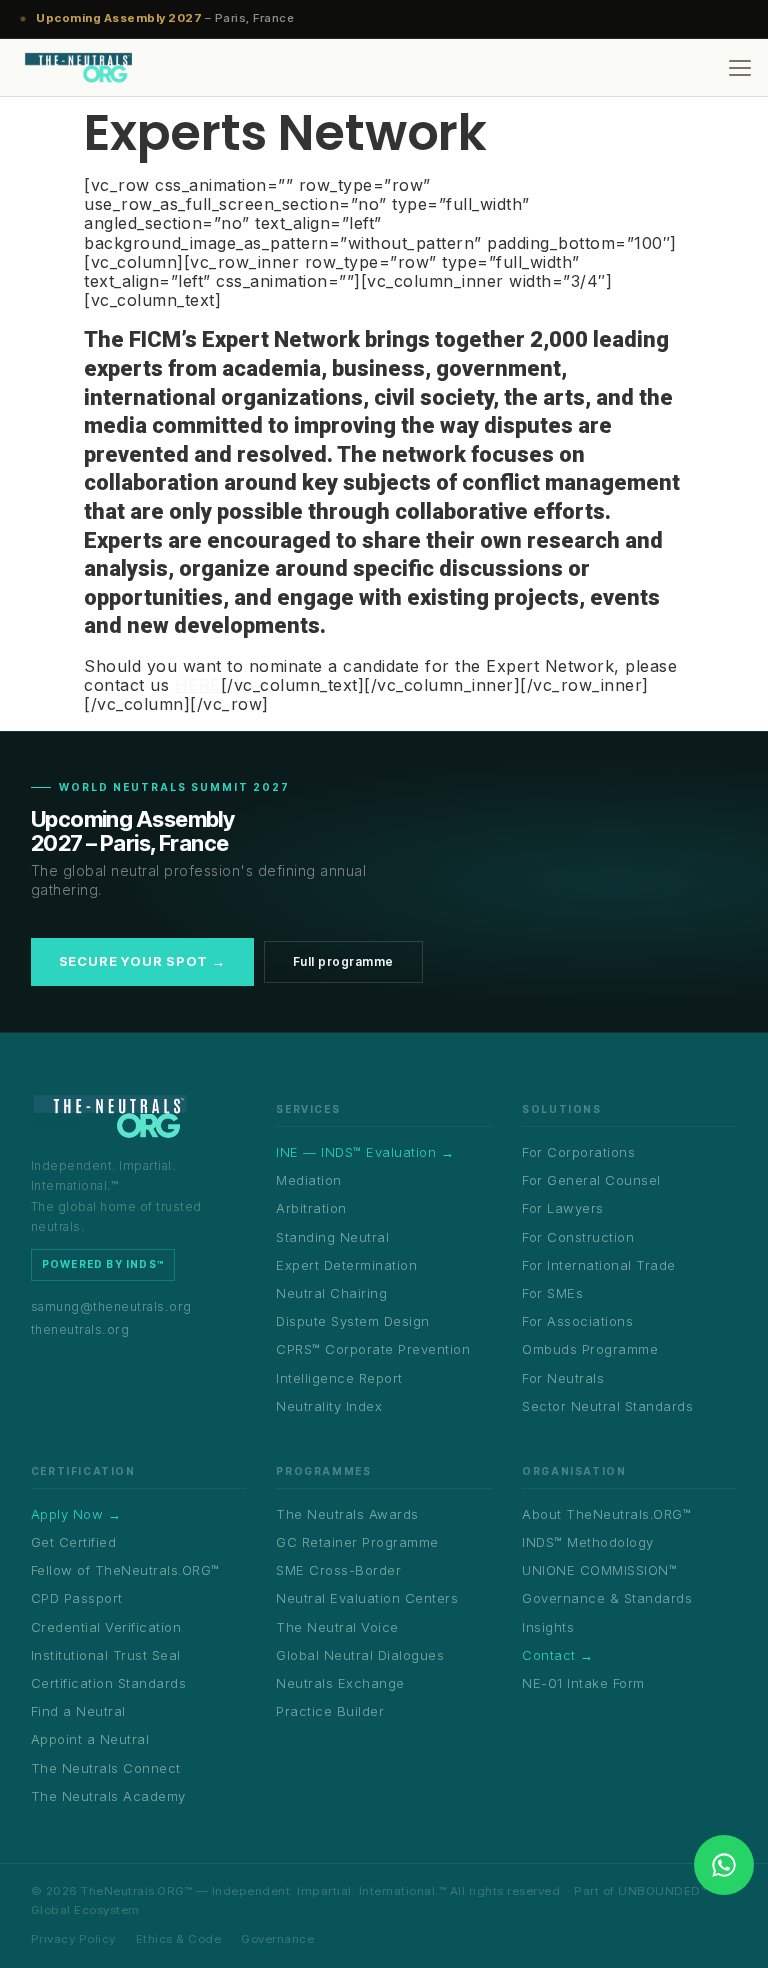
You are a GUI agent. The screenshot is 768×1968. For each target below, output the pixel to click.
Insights (548, 1627)
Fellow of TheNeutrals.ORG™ (125, 1570)
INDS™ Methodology (588, 1542)
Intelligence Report (339, 1378)
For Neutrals (563, 1378)
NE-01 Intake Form (583, 1683)
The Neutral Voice (337, 1627)
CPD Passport (77, 1598)
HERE (198, 685)
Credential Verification (106, 1627)
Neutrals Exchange (340, 1683)
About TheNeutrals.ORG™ (606, 1514)
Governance (277, 1939)
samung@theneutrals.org (111, 1306)
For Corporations (578, 1152)
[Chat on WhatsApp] (724, 1865)
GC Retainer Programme (357, 1542)
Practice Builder (330, 1711)
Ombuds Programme (590, 1349)
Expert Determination (346, 1265)
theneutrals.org (80, 1329)
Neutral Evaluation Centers (367, 1598)
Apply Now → (76, 1514)
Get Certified (74, 1542)
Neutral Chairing (331, 1293)
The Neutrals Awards (347, 1514)
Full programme (343, 961)
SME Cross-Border (338, 1570)
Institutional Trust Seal (106, 1655)
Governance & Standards (607, 1598)
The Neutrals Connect (106, 1768)
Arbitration (311, 1208)
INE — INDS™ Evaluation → (365, 1152)
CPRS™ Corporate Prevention (373, 1349)
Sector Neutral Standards (607, 1406)
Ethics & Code (179, 1939)
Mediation (309, 1180)
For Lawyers (563, 1208)
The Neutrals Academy (108, 1796)
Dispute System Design (353, 1321)
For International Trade (599, 1265)
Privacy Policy (73, 1939)
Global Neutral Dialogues (360, 1655)
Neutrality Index (329, 1406)
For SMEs (552, 1293)
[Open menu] (740, 68)
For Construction (578, 1237)
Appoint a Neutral (90, 1739)
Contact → (558, 1655)
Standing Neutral (332, 1237)
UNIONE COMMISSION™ (599, 1570)
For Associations (577, 1321)
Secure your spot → (142, 961)
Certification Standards (109, 1683)
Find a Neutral (78, 1711)
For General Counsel (591, 1180)
